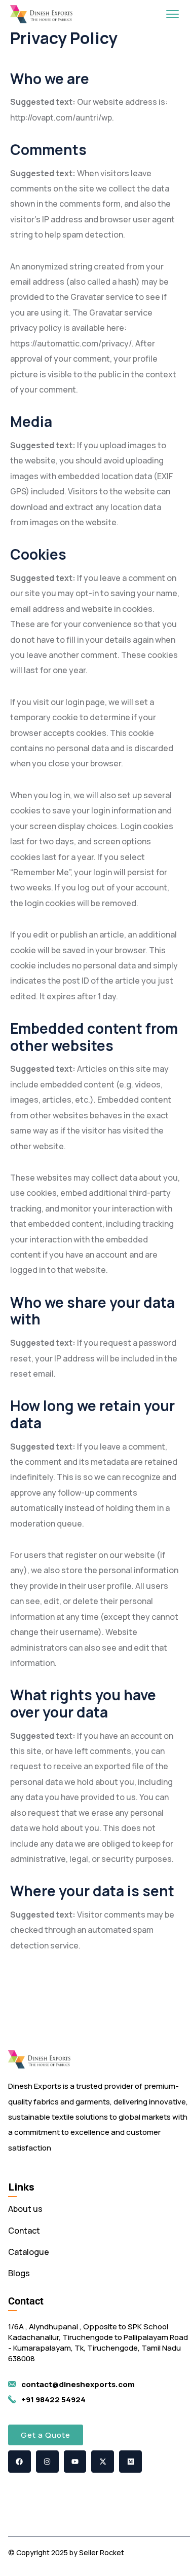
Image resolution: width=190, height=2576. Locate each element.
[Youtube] (75, 2462)
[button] (46, 2435)
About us (25, 2209)
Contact (24, 2231)
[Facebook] (20, 2462)
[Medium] (130, 2462)
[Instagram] (47, 2462)
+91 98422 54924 (53, 2399)
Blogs (19, 2273)
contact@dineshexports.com (78, 2384)
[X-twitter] (103, 2462)
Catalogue (29, 2252)
